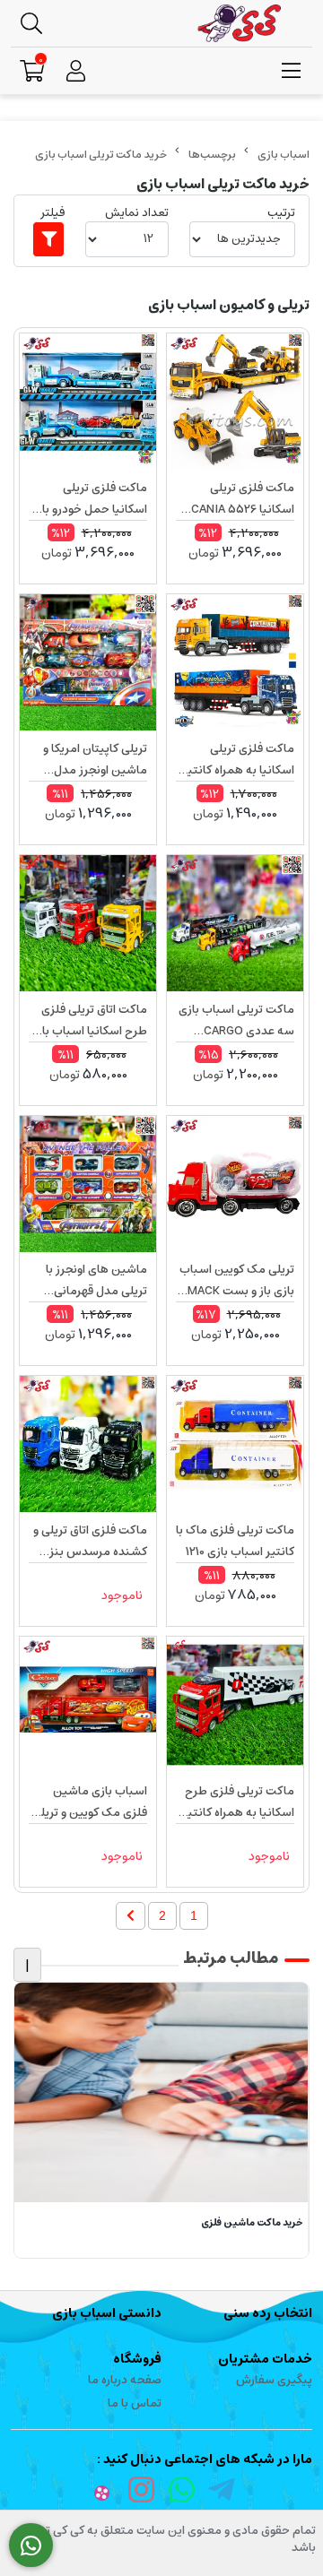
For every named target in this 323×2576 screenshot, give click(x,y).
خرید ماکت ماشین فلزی (252, 2223)
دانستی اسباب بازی (107, 2313)
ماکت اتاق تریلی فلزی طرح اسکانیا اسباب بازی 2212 (88, 1021)
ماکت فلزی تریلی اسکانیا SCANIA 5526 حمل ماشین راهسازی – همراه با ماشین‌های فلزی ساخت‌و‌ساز (235, 499)
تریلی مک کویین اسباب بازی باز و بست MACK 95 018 (237, 1281)
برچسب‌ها (212, 155)
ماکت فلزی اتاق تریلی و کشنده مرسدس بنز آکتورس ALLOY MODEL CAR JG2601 (90, 1542)
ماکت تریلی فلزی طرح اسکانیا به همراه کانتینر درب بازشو (236, 1802)
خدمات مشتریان (265, 2359)
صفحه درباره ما (125, 2380)
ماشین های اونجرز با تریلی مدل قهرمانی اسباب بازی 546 (96, 1281)
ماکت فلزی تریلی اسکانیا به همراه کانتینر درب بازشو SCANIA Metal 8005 (236, 760)
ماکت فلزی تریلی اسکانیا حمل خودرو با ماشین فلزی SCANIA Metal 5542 (94, 499)
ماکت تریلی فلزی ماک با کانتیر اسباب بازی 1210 (235, 1541)
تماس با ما (135, 2403)
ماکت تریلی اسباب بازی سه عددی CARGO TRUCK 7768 (236, 1021)
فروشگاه (137, 2359)
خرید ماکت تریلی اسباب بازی (101, 155)
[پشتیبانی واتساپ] (31, 2546)
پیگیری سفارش (274, 2380)
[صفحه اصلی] (284, 155)
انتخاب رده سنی (268, 2313)
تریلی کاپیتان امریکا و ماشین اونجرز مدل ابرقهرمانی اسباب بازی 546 (93, 760)
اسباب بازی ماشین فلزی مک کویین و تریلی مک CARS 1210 (90, 1802)
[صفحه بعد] (131, 1916)
